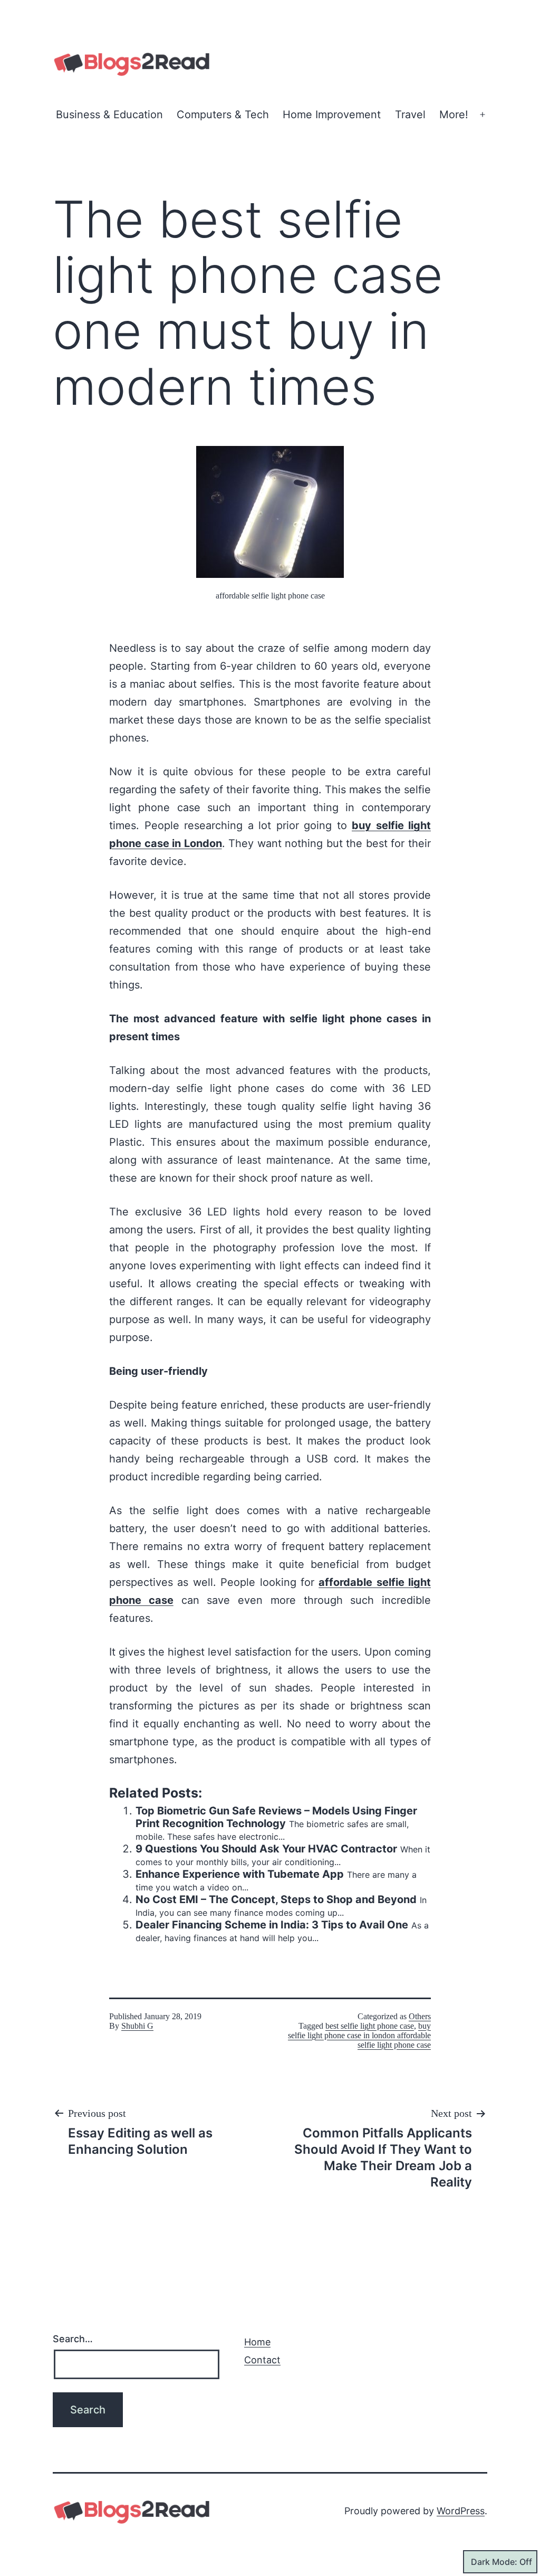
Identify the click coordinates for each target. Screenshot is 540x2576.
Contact (262, 2360)
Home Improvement (332, 115)
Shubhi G (137, 2026)
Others (420, 2016)
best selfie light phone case (370, 2026)
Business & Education (109, 115)
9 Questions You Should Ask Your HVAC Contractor (266, 1849)
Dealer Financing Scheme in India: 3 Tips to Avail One (272, 1925)
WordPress (461, 2511)
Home (257, 2342)
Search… (73, 2339)
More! (454, 115)
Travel (410, 115)
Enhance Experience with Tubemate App (240, 1874)
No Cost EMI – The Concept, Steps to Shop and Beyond (276, 1899)
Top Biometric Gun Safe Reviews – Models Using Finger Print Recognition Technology (276, 1817)
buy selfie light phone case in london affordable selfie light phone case (359, 2035)
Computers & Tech (223, 115)
